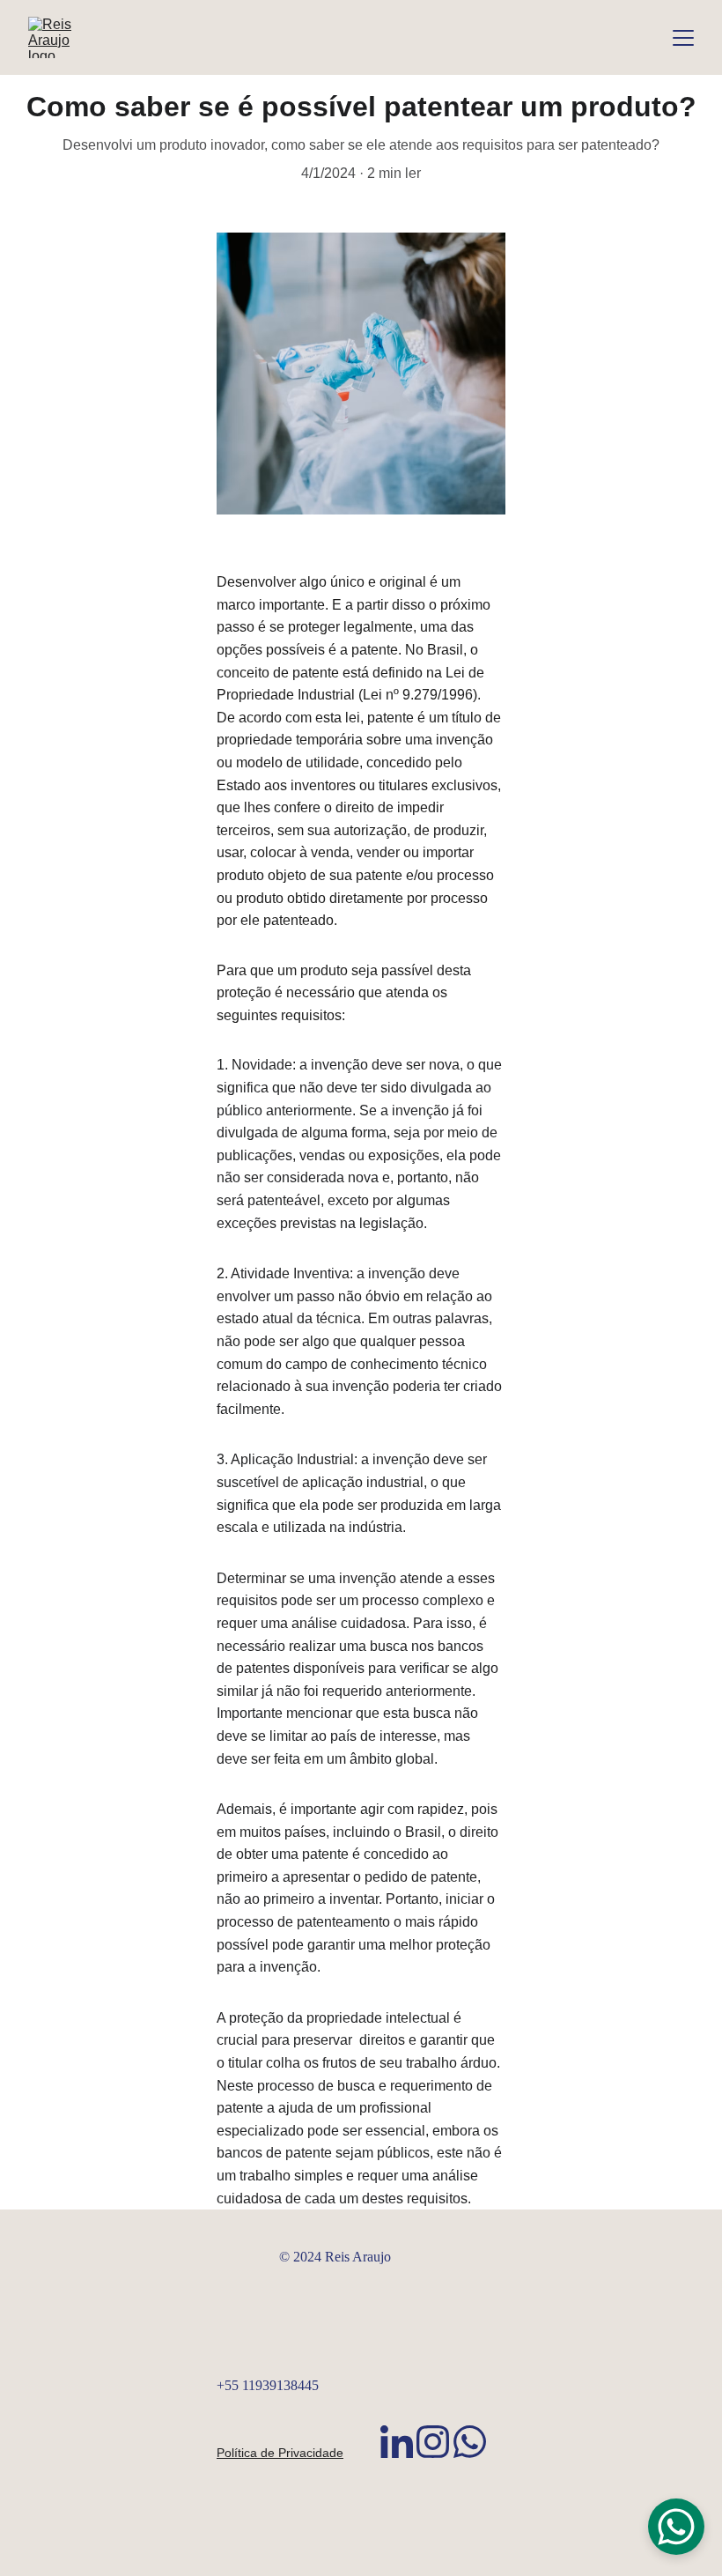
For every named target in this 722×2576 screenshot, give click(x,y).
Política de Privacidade (280, 2453)
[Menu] (683, 38)
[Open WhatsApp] (676, 2527)
